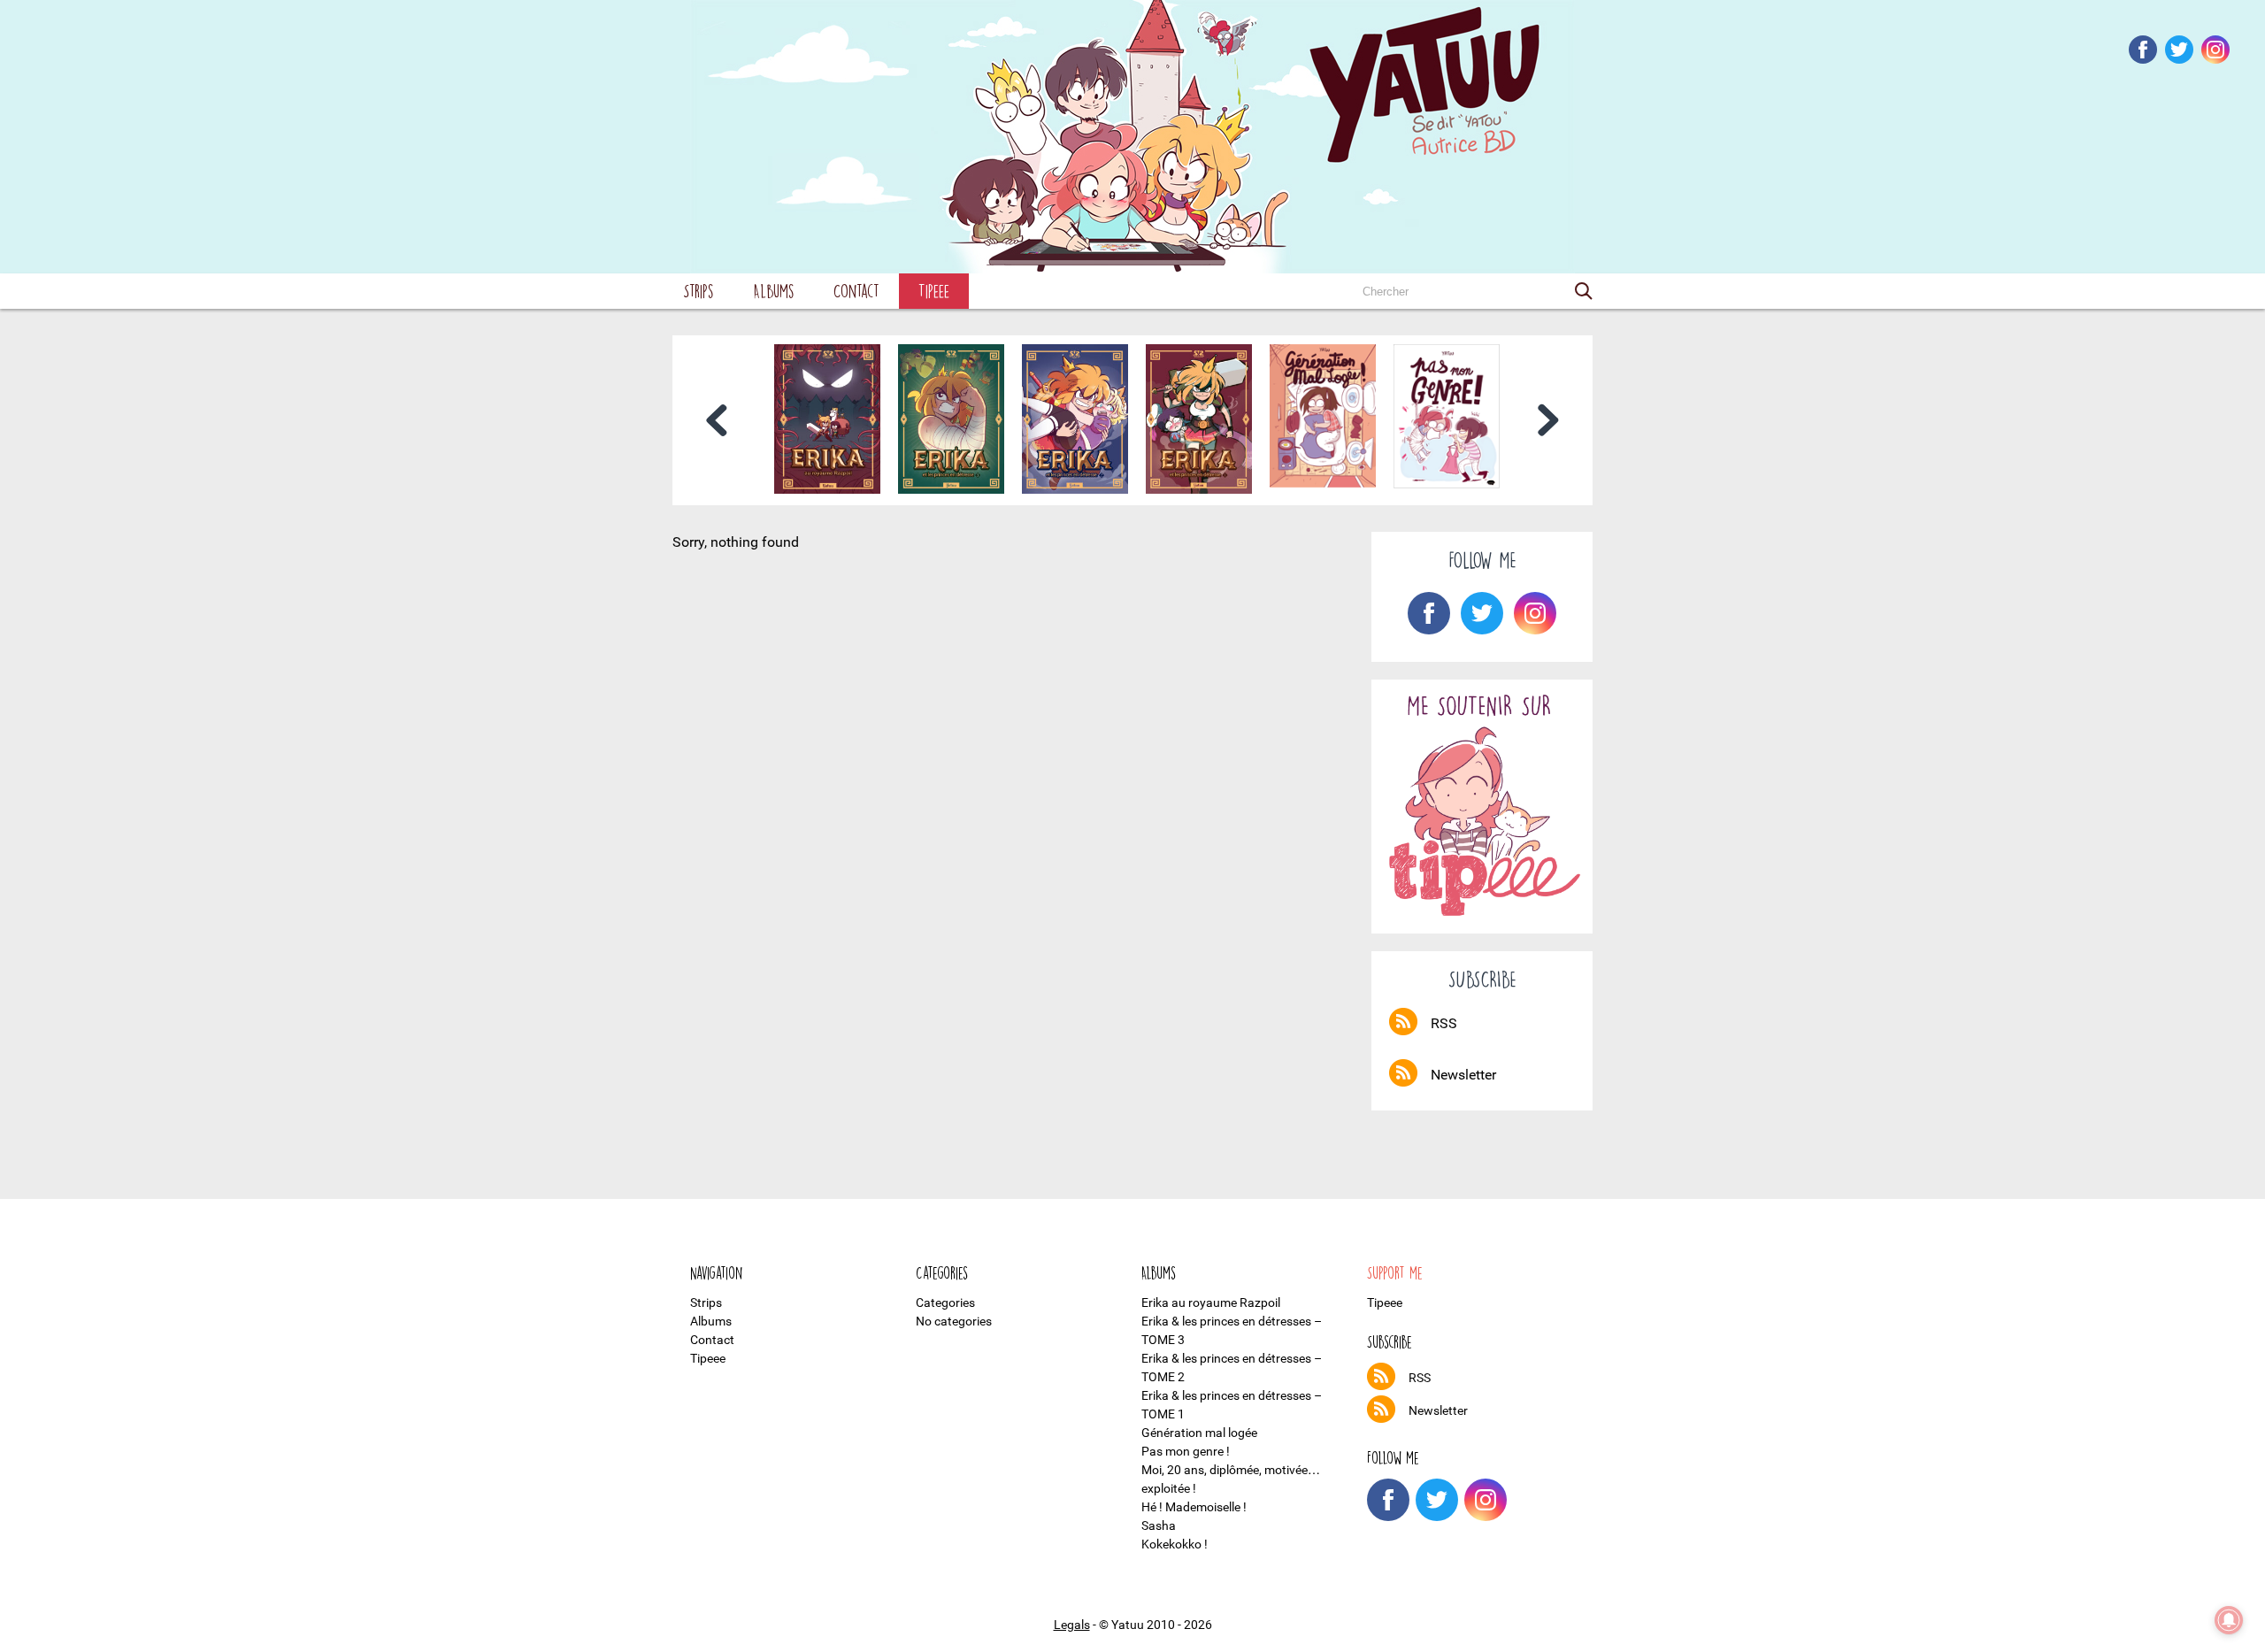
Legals (1072, 1625)
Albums (774, 291)
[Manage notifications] (2229, 1620)
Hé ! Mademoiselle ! (1194, 1507)
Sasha (1159, 1525)
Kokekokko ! (1175, 1544)
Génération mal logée (1199, 1433)
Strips (699, 291)
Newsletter (1463, 1075)
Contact (856, 291)
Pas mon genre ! (1186, 1451)
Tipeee (934, 291)
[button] (1584, 291)
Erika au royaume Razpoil (1211, 1302)
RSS (1444, 1023)
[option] (827, 419)
